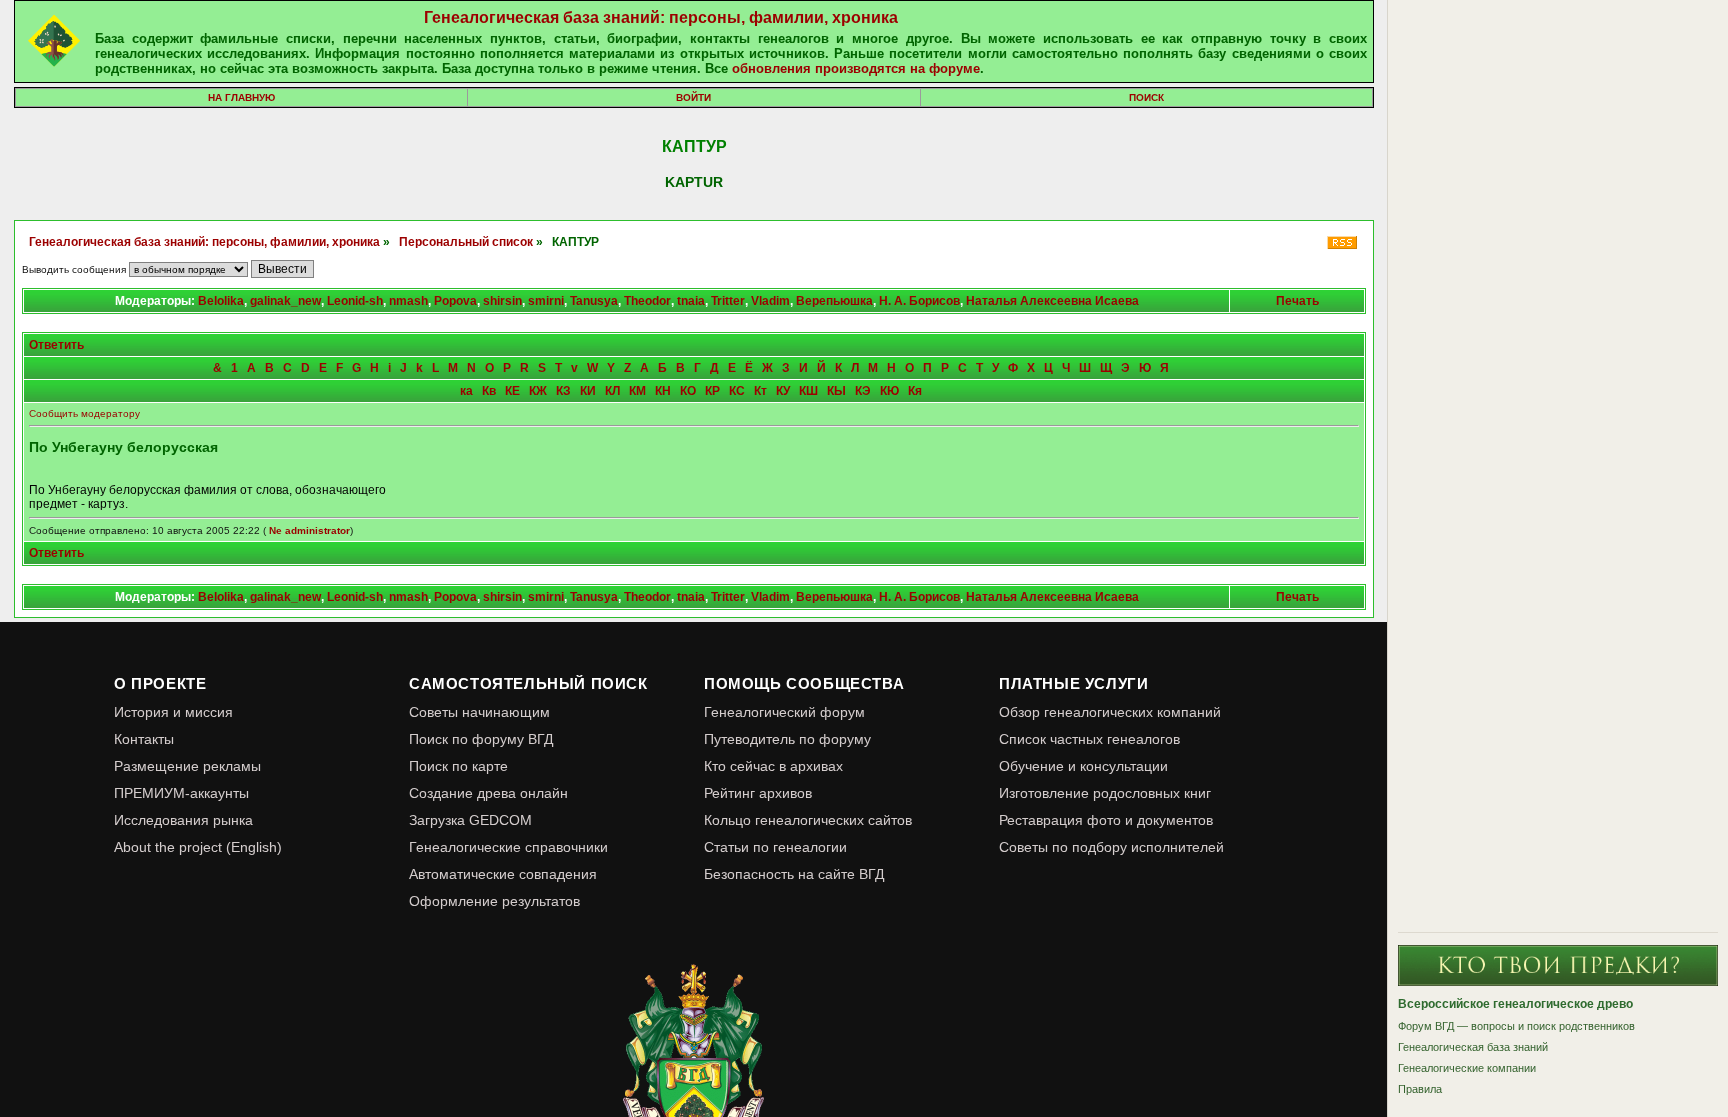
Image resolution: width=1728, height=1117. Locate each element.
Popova (455, 301)
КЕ (512, 391)
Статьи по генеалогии (775, 847)
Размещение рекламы (187, 766)
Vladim (770, 301)
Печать (1297, 301)
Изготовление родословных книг (1105, 793)
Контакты (144, 739)
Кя (915, 391)
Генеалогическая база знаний (1473, 1047)
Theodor (647, 301)
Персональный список (466, 242)
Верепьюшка (834, 301)
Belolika (221, 301)
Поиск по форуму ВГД (481, 739)
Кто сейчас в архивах (773, 766)
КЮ (889, 391)
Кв (489, 391)
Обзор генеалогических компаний (1110, 712)
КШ (808, 391)
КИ (588, 391)
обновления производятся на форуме (856, 68)
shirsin (502, 301)
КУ (783, 391)
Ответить (56, 345)
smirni (546, 301)
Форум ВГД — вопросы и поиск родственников (1516, 1026)
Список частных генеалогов (1089, 739)
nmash (408, 301)
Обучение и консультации (1083, 766)
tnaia (691, 301)
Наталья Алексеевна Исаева (1052, 301)
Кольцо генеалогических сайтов (808, 820)
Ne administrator (309, 530)
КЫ (836, 391)
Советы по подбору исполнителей (1111, 847)
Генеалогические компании (1467, 1068)
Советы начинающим (479, 712)
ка (466, 391)
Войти (693, 97)
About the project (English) (198, 847)
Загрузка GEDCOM (470, 820)
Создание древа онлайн (488, 793)
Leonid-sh (355, 301)
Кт (760, 391)
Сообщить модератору (84, 413)
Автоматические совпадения (503, 874)
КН (663, 391)
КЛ (612, 391)
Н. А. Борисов (919, 301)
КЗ (563, 391)
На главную (241, 97)
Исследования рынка (183, 820)
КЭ (863, 391)
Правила (1420, 1089)
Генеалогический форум (784, 712)
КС (737, 391)
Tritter (728, 301)
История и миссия (173, 712)
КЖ (538, 391)
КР (712, 391)
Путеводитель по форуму (787, 739)
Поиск (1146, 97)
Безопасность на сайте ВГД (794, 874)
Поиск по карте (458, 766)
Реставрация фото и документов (1106, 820)
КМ (637, 391)
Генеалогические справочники (508, 847)
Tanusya (594, 301)
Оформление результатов (494, 901)
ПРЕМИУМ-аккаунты (181, 793)
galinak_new (285, 301)
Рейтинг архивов (758, 793)
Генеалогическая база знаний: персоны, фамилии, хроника (661, 17)
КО (688, 391)
